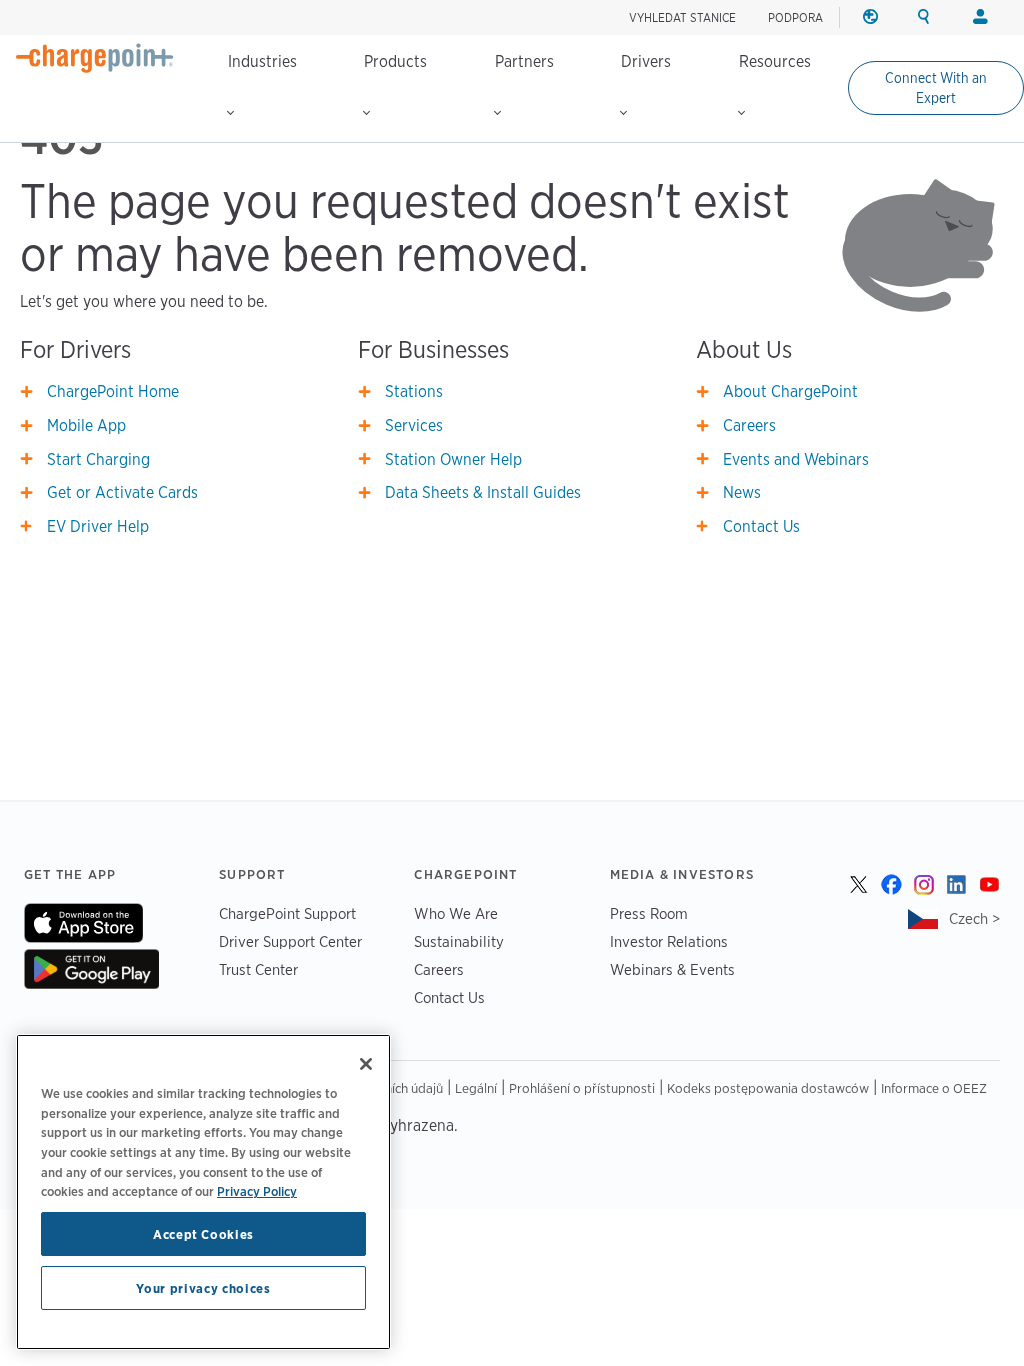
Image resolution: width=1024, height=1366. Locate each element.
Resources (775, 61)
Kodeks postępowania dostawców (768, 1088)
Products (395, 61)
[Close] (366, 1064)
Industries (262, 61)
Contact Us (761, 526)
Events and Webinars (796, 459)
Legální (476, 1088)
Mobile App (86, 425)
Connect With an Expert (936, 88)
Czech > (974, 918)
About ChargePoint (790, 391)
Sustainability (459, 941)
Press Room (649, 913)
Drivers (646, 61)
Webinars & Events (672, 969)
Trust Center (258, 969)
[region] (203, 1192)
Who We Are (456, 913)
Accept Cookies (203, 1234)
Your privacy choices (203, 1288)
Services (414, 425)
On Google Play (91, 969)
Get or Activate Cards (122, 492)
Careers (749, 425)
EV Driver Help (98, 526)
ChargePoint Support (287, 913)
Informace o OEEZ (934, 1088)
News (742, 492)
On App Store (83, 923)
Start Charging (98, 459)
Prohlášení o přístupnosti (582, 1088)
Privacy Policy (257, 1191)
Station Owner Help (453, 459)
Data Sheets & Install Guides (483, 492)
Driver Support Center (290, 941)
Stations (414, 391)
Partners (524, 61)
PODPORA (795, 17)
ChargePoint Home (113, 391)
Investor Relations (669, 941)
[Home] (95, 58)
